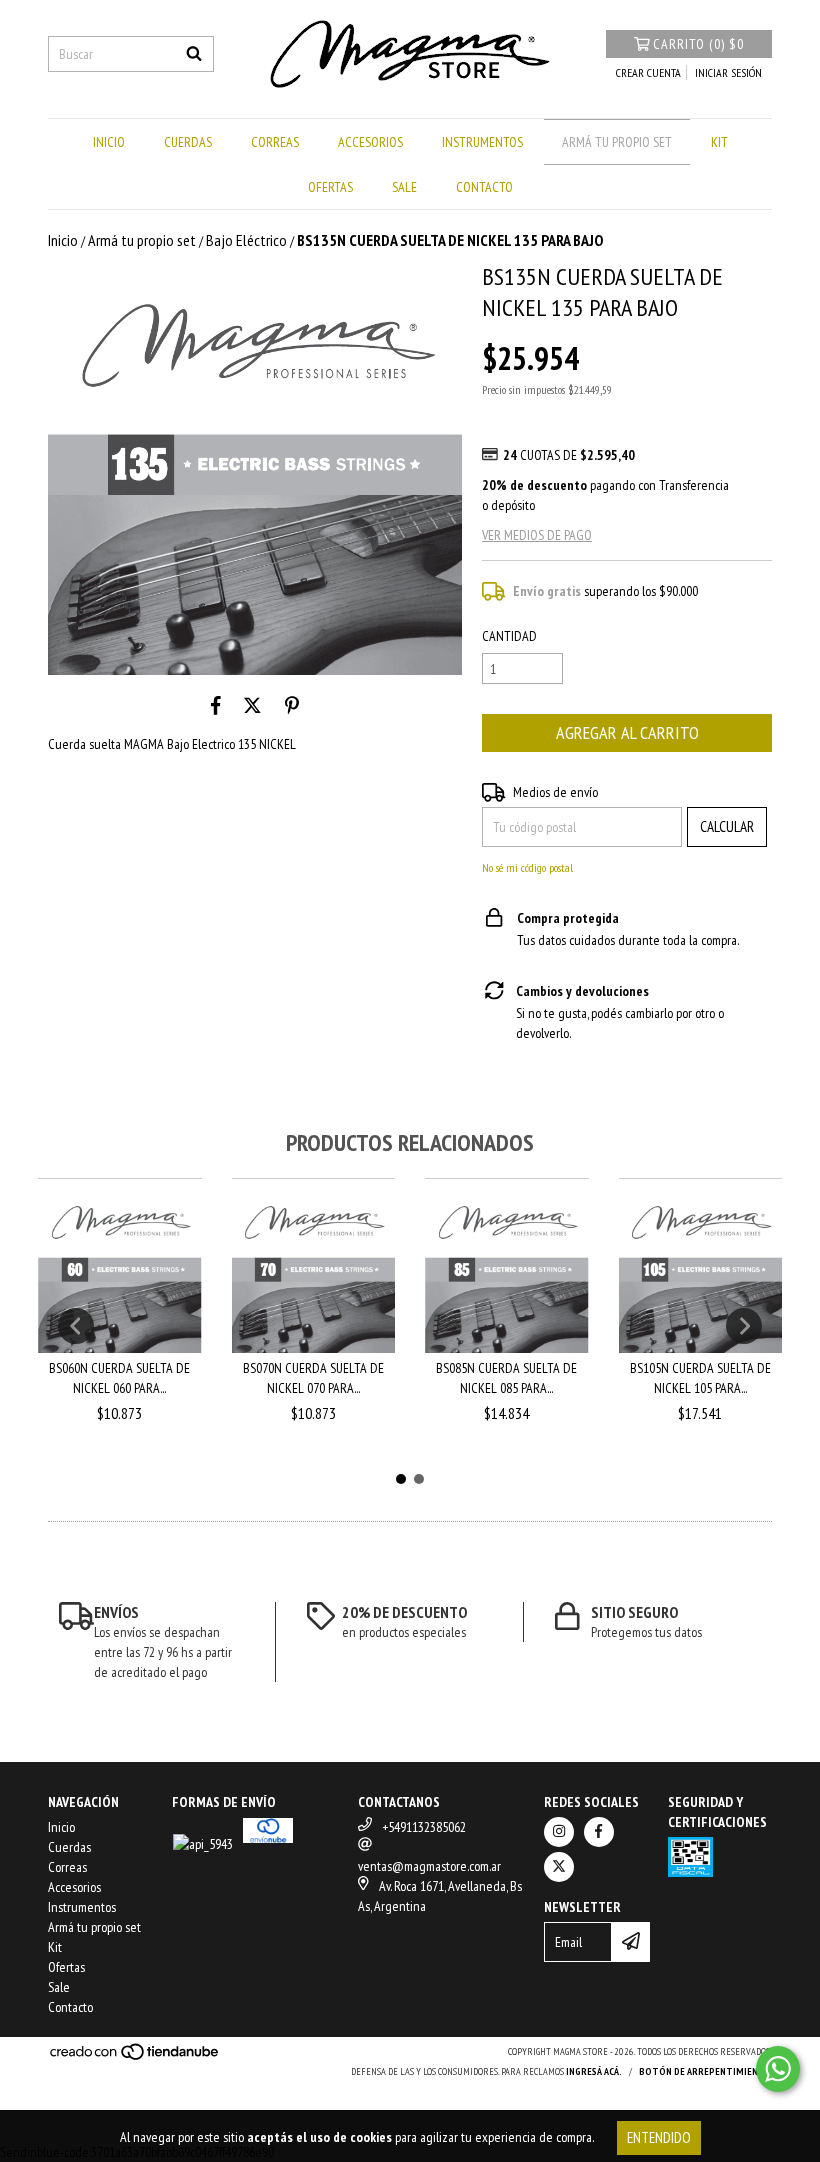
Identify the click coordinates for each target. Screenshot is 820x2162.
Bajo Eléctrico (246, 240)
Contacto (484, 187)
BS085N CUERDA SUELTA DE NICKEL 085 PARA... (506, 1378)
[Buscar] (194, 54)
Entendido (659, 2137)
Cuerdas (188, 142)
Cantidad (509, 636)
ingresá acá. (594, 2071)
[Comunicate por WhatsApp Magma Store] (778, 2069)
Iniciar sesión (728, 72)
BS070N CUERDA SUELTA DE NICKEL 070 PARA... (313, 1378)
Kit (719, 142)
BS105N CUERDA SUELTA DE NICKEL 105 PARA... (700, 1378)
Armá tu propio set (617, 142)
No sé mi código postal (527, 867)
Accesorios (370, 142)
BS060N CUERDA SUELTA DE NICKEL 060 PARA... (119, 1378)
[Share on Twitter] (252, 705)
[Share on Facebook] (216, 705)
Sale (404, 187)
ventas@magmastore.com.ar (429, 1866)
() (698, 44)
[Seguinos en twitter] (559, 1867)
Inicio (109, 142)
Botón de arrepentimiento (705, 2071)
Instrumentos (482, 142)
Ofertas (330, 187)
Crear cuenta (648, 72)
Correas (275, 142)
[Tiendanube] (135, 2057)
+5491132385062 (424, 1827)
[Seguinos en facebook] (599, 1832)
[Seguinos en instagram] (559, 1832)
